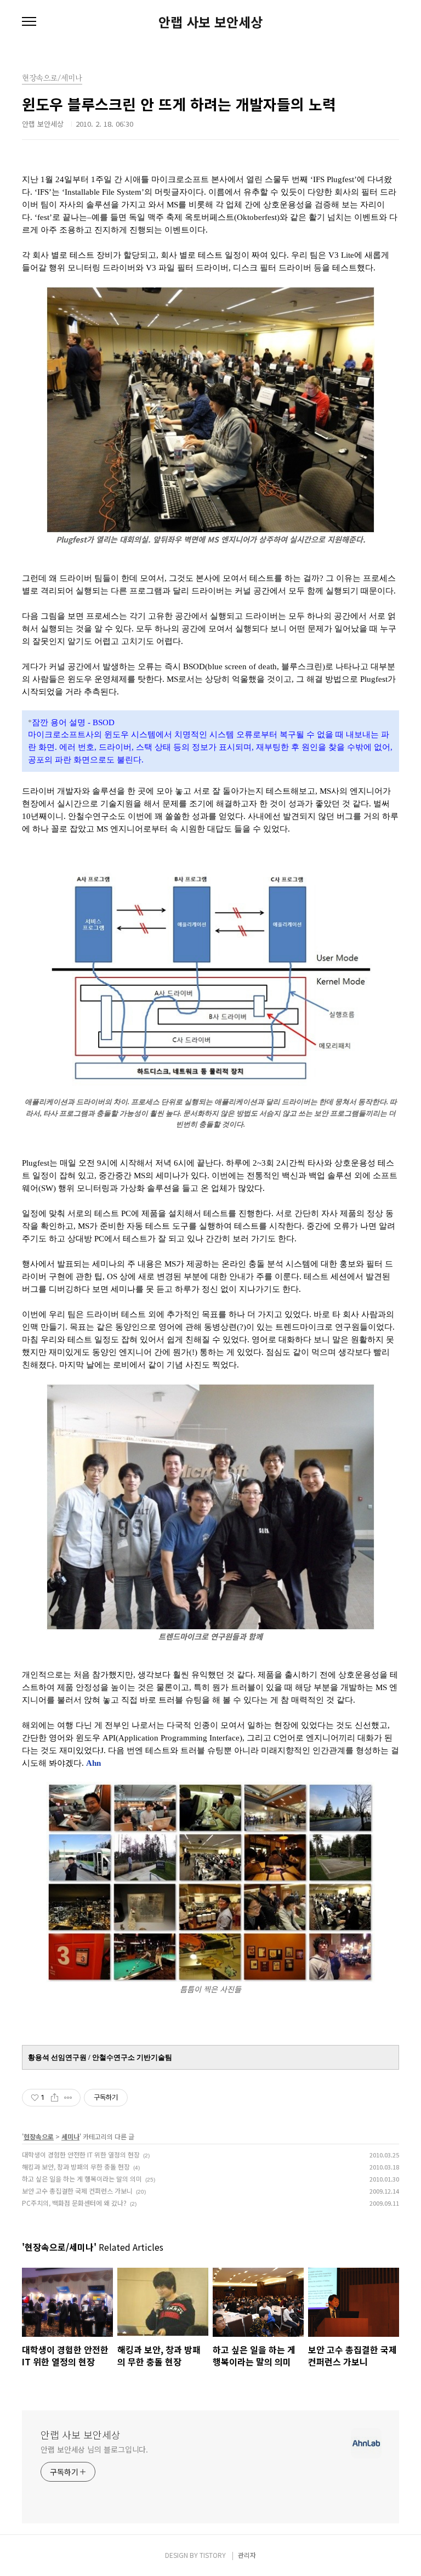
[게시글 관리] (68, 2098)
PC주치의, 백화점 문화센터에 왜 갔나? (74, 2203)
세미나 (70, 2136)
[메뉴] (29, 22)
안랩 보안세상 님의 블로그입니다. (94, 2449)
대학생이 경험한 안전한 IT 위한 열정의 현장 (81, 2154)
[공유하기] (55, 2098)
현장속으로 (39, 2136)
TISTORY (213, 2555)
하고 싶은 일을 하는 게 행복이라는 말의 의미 (82, 2179)
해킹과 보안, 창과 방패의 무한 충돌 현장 (76, 2167)
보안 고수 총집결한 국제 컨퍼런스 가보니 (77, 2191)
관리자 (247, 2555)
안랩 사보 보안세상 (210, 22)
